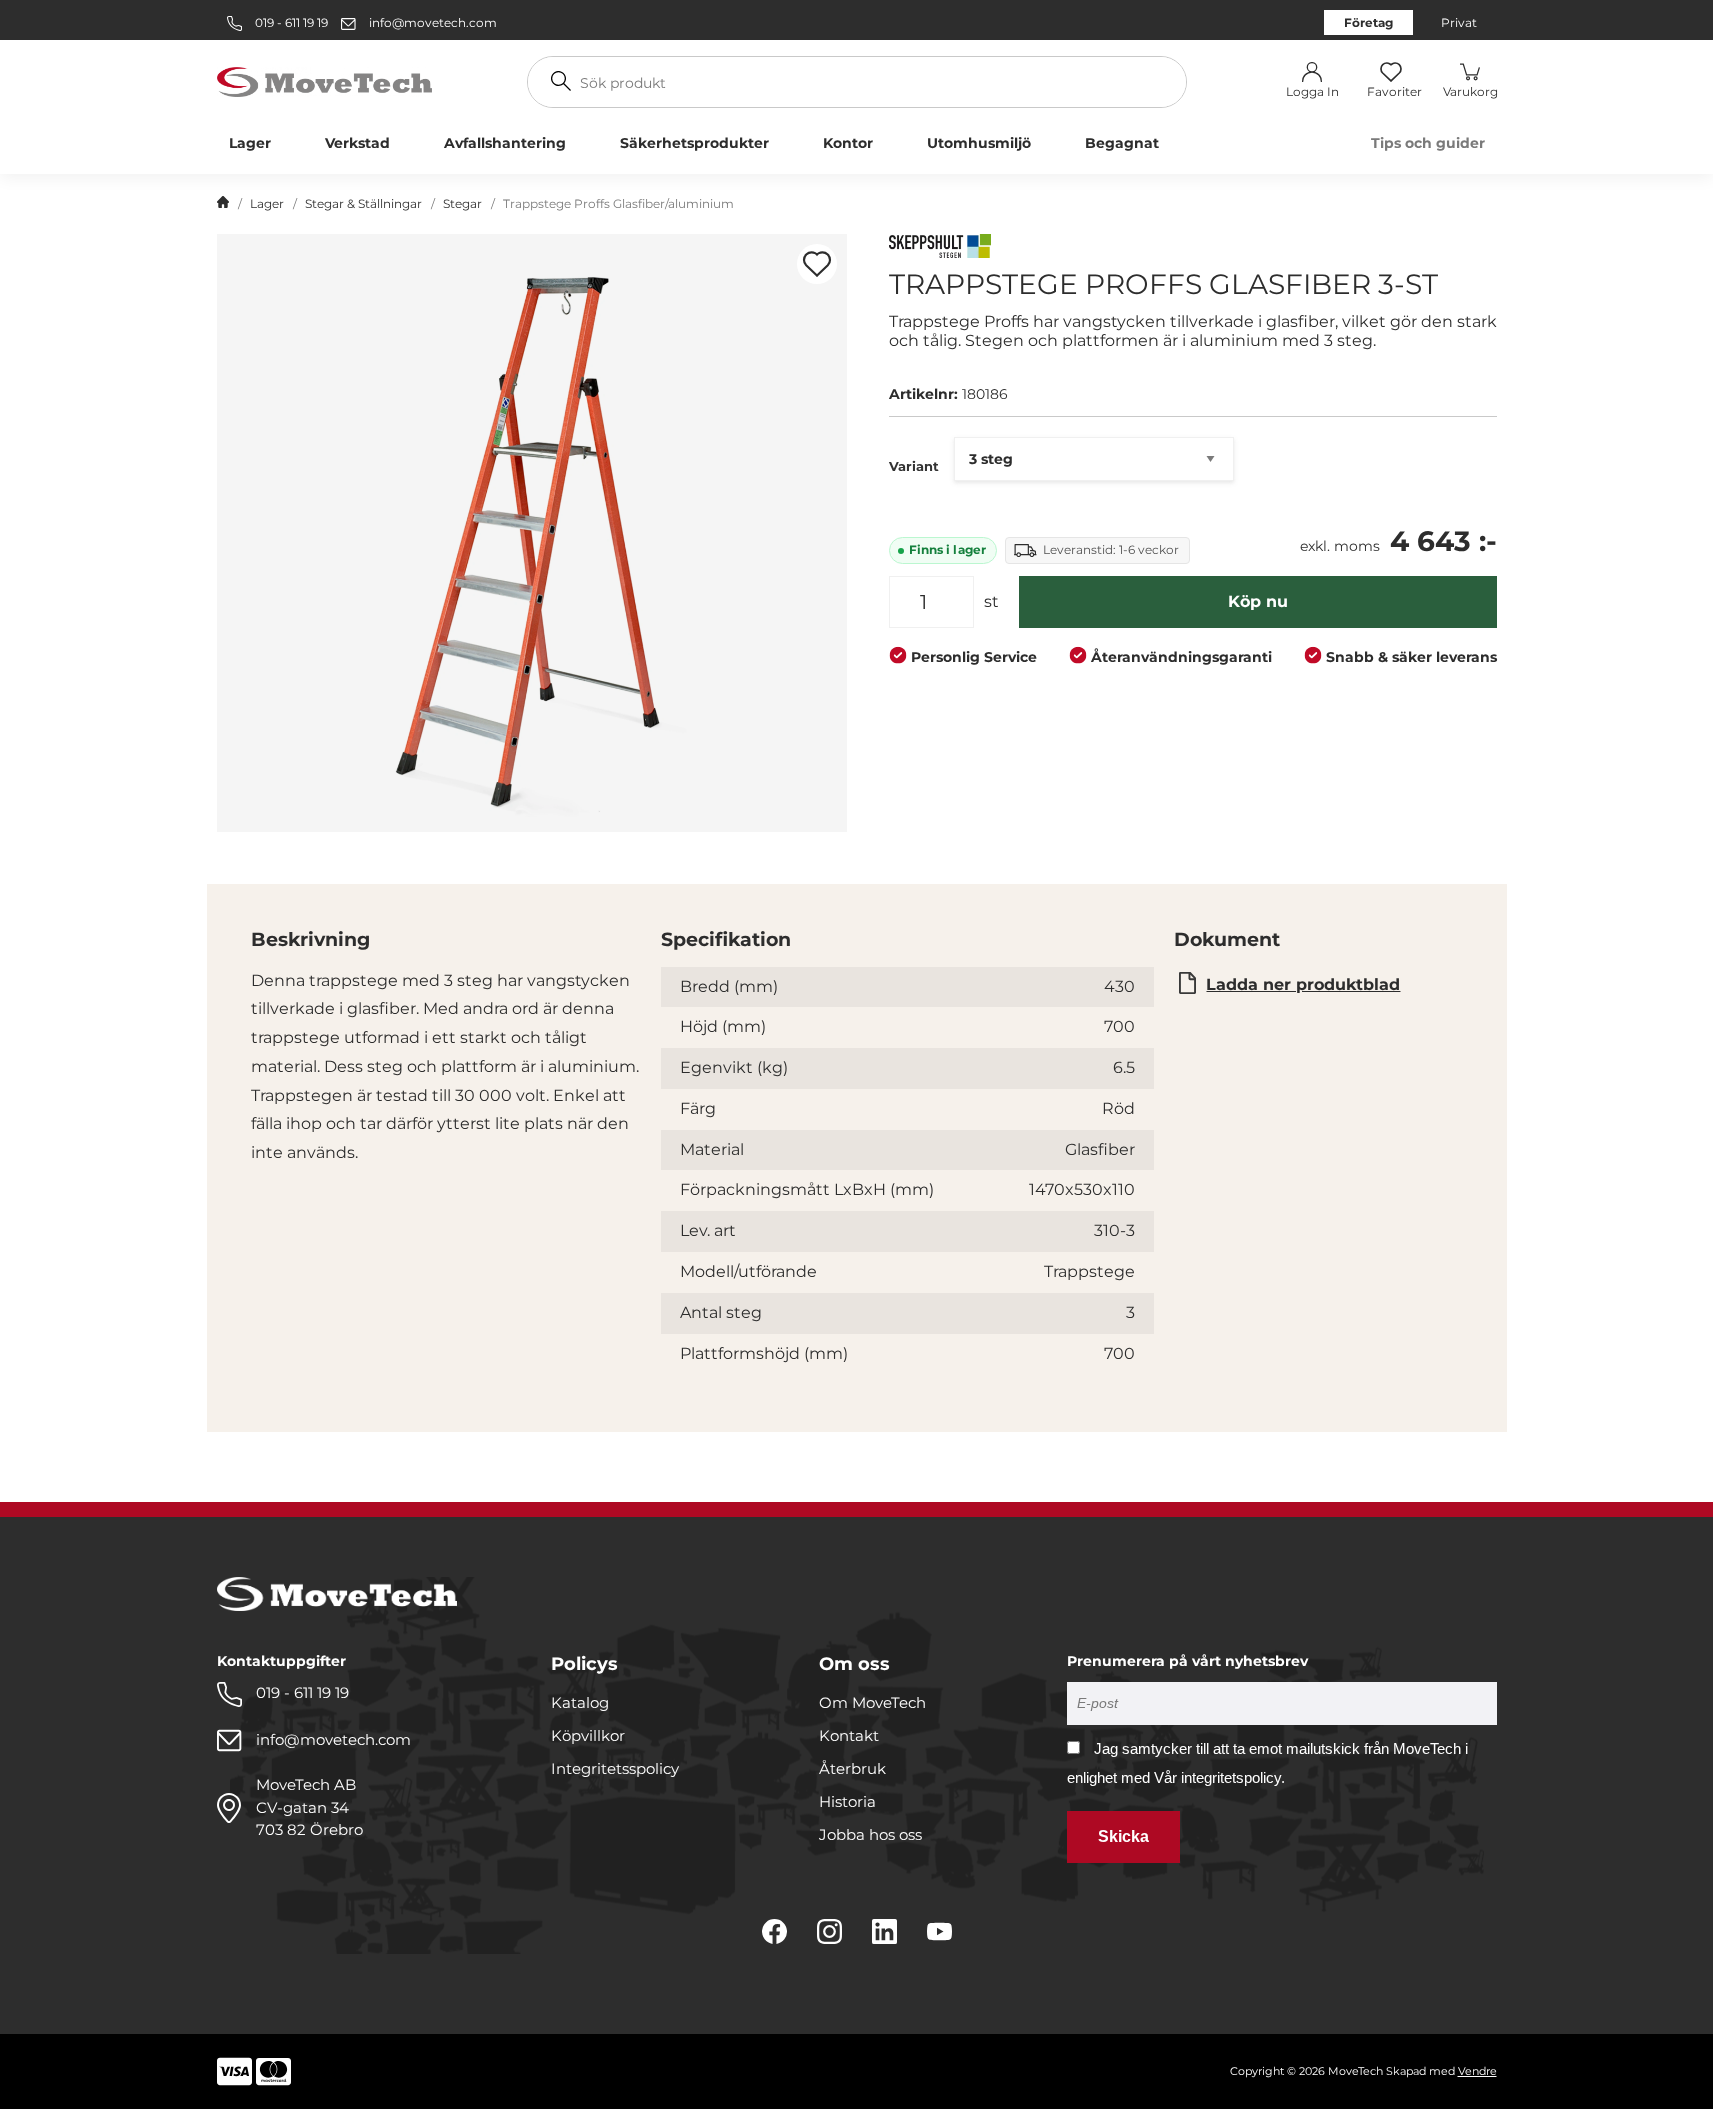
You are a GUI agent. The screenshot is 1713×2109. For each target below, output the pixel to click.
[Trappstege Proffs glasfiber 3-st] (532, 533)
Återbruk (852, 1768)
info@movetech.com (433, 22)
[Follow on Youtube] (939, 1931)
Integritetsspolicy (615, 1768)
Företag (1368, 22)
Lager (267, 203)
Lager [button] (250, 143)
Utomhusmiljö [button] (979, 143)
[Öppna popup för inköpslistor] (817, 264)
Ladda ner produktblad (1303, 984)
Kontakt (849, 1735)
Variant (914, 466)
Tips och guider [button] (1428, 143)
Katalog (580, 1702)
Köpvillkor (588, 1735)
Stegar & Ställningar (363, 203)
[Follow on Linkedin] (884, 1931)
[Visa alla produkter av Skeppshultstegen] (940, 248)
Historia (847, 1801)
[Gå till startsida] (223, 204)
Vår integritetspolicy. (1219, 1777)
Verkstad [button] (357, 143)
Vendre (1477, 2071)
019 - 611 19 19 (290, 22)
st (991, 601)
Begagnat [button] (1122, 143)
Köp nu (1258, 601)
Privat (1459, 22)
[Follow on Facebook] (774, 1931)
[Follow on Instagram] (829, 1931)
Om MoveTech (872, 1702)
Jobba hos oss (870, 1834)
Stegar (462, 203)
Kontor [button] (848, 143)
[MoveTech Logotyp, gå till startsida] (324, 80)
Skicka (1123, 1836)
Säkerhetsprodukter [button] (694, 143)
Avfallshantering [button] (505, 143)
